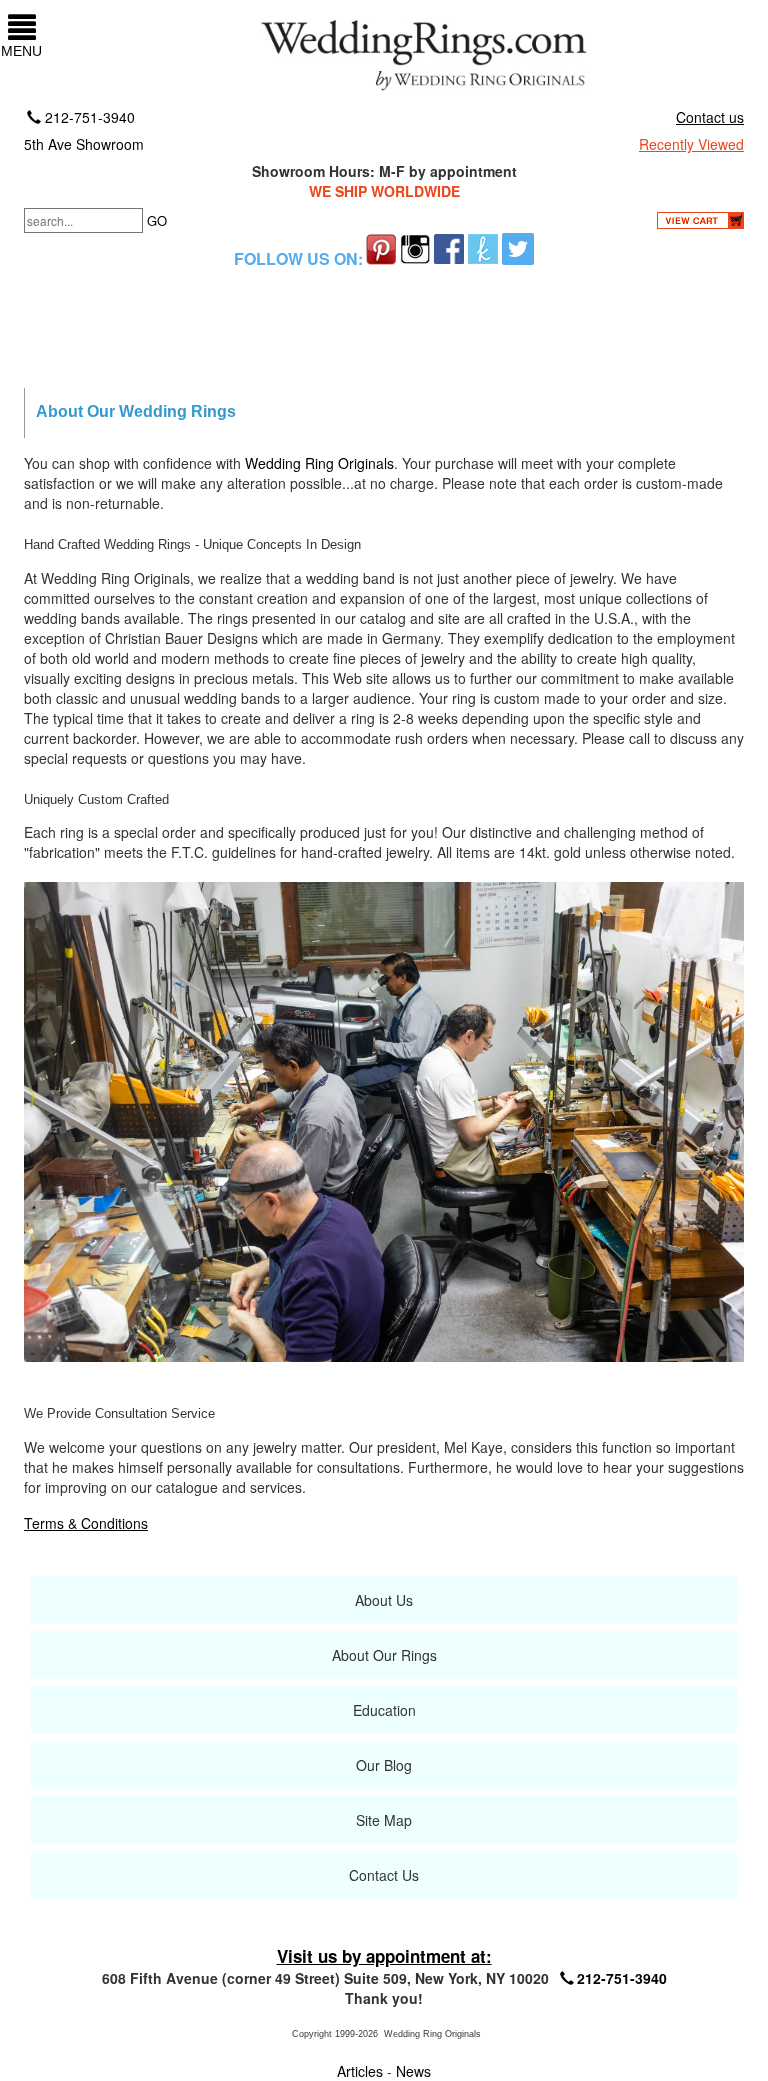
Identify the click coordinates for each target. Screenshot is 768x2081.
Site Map (384, 1820)
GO (157, 220)
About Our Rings (384, 1655)
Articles (362, 2071)
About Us (384, 1600)
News (413, 2071)
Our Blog (384, 1765)
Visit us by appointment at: (384, 1956)
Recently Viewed (691, 144)
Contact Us (384, 1875)
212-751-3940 (88, 117)
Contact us (710, 117)
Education (384, 1710)
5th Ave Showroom (84, 144)
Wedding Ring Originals (319, 463)
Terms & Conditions (86, 1523)
